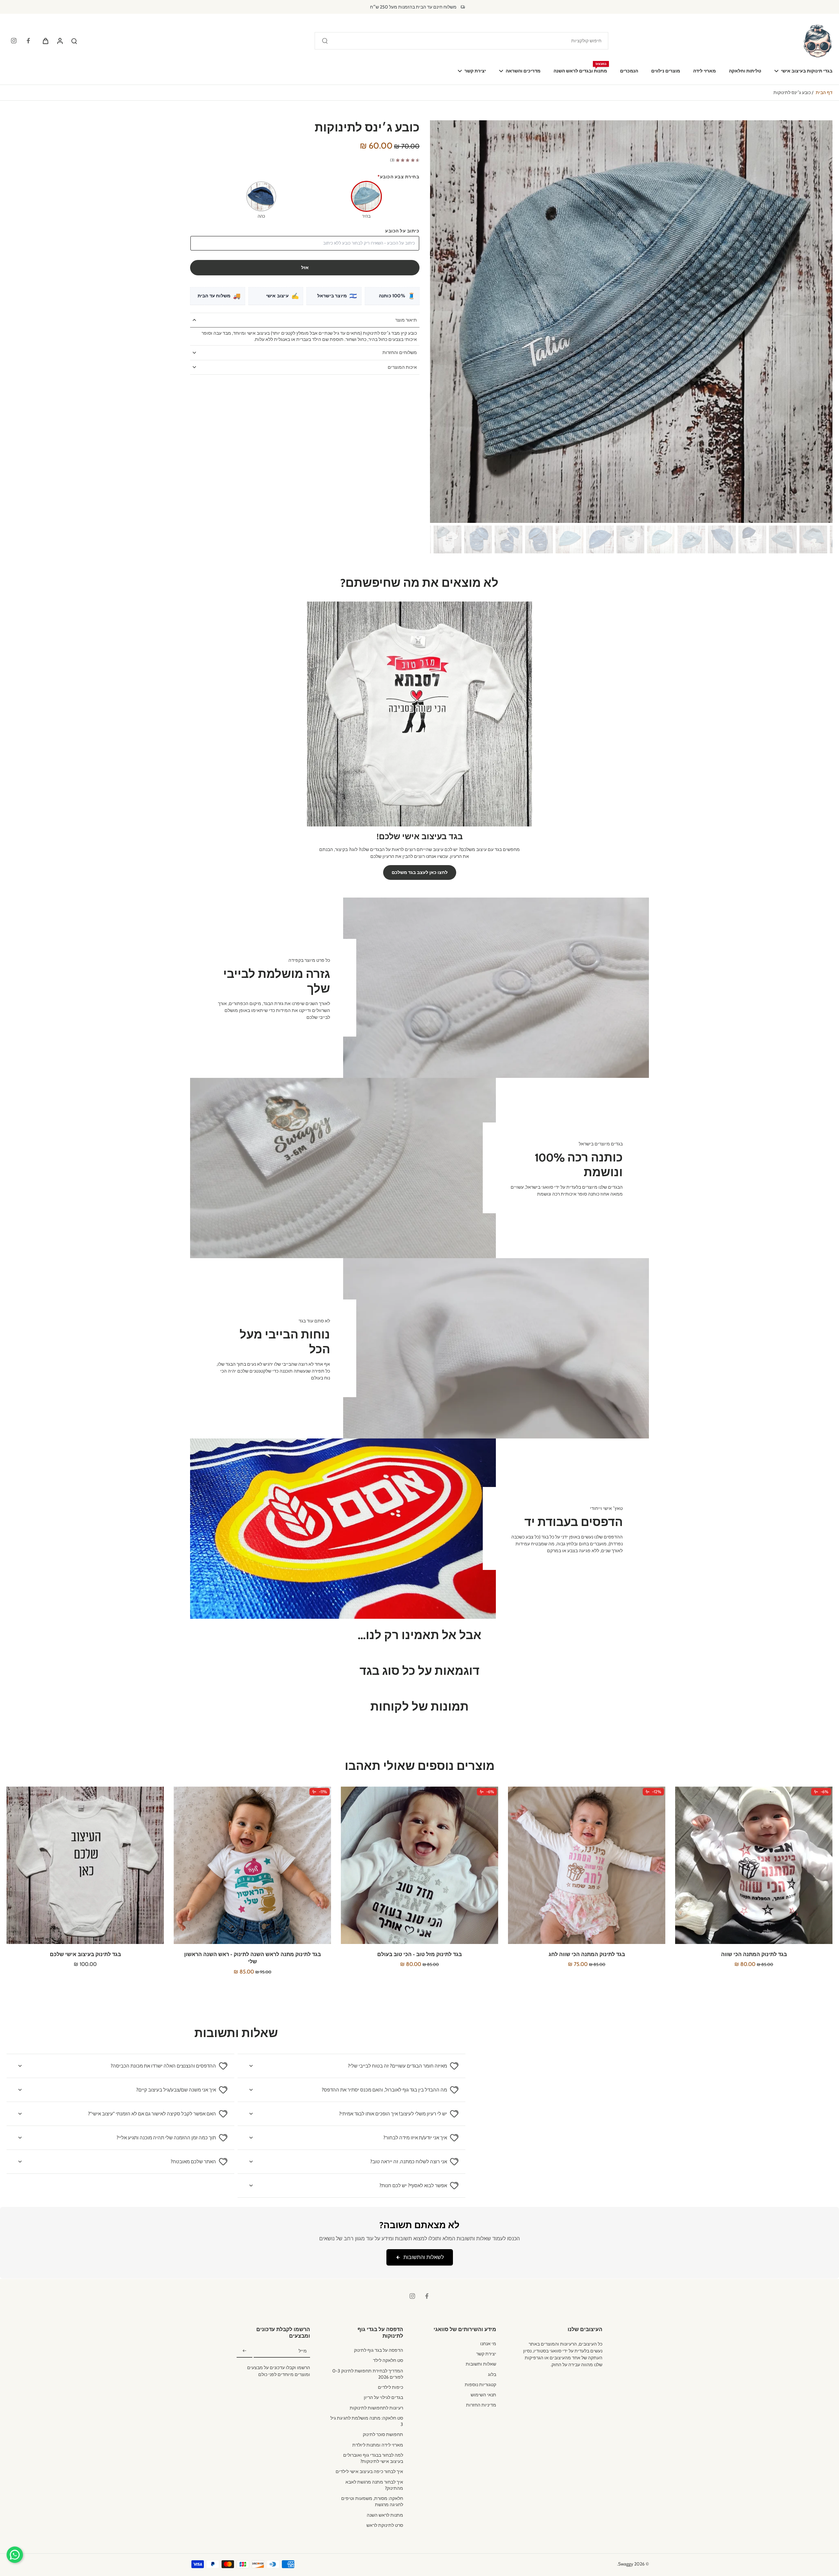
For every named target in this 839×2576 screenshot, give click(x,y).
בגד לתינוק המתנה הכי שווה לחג (587, 1954)
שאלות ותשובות (481, 2364)
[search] (74, 41)
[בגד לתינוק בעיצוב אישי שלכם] (85, 1865)
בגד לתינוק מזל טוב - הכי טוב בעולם (419, 1954)
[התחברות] (60, 41)
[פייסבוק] (28, 41)
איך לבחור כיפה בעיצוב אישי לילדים (369, 2471)
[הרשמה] (244, 2351)
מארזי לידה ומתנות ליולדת (378, 2445)
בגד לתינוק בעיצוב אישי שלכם (85, 1954)
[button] (305, 268)
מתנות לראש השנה (385, 2515)
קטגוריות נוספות (480, 2385)
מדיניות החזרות (481, 2405)
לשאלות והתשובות (424, 2257)
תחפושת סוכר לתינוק (383, 2434)
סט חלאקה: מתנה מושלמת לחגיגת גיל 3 (367, 2421)
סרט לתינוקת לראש (385, 2525)
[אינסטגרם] (14, 41)
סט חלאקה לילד (388, 2360)
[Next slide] (440, 321)
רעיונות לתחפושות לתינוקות (376, 2408)
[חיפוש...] (325, 41)
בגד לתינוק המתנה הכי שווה (754, 1954)
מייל (303, 2351)
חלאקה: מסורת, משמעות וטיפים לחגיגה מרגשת (372, 2501)
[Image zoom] (631, 322)
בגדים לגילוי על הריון (383, 2397)
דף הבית (824, 92)
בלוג (492, 2374)
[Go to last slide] (823, 321)
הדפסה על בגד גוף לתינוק (379, 2350)
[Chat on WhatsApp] (15, 2555)
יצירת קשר (486, 2354)
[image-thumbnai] (813, 539)
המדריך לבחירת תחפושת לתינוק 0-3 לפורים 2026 (368, 2374)
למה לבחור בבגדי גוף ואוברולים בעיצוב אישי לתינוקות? (373, 2458)
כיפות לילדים (390, 2387)
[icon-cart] (45, 41)
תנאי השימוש (483, 2395)
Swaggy (626, 2564)
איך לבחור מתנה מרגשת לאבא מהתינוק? (374, 2485)
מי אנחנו (488, 2344)
